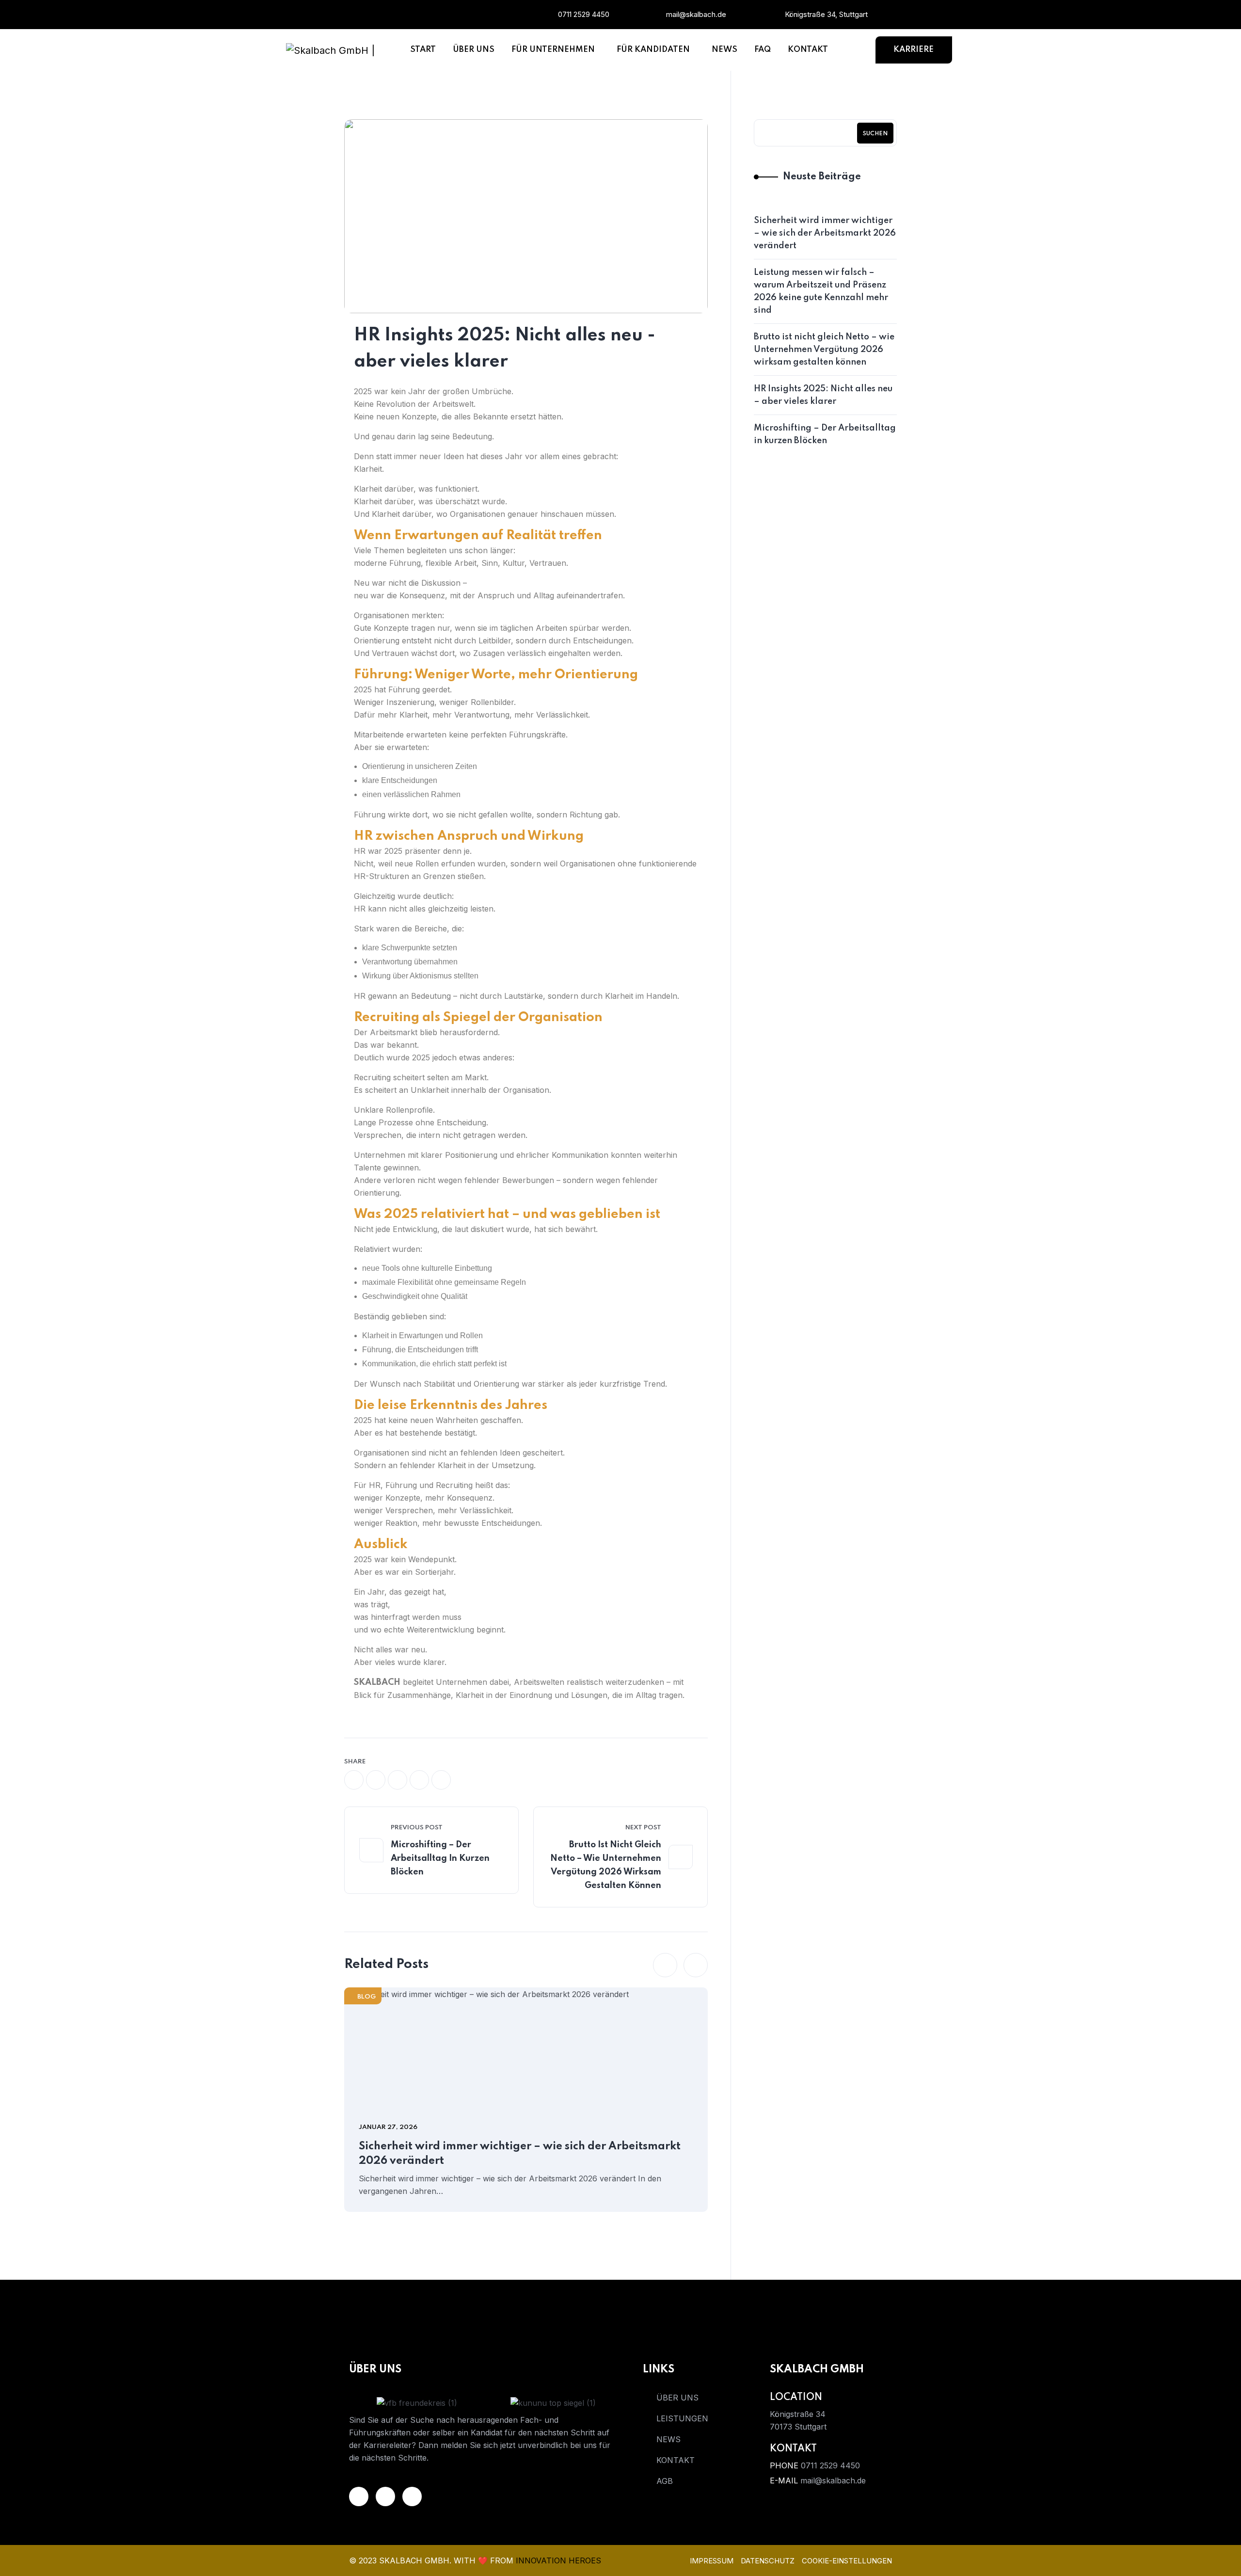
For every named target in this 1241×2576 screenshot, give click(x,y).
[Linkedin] (359, 2496)
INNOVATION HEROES (558, 2560)
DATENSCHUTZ (768, 2561)
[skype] (441, 1780)
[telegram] (419, 1780)
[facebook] (469, 15)
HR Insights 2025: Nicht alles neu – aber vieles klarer (823, 395)
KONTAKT (676, 2460)
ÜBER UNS (677, 2398)
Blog (366, 1997)
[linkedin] (416, 15)
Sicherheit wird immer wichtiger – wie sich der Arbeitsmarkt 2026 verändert (520, 2154)
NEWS (668, 2439)
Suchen (875, 134)
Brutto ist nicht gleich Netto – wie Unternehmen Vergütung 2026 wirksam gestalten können (606, 1865)
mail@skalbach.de (696, 14)
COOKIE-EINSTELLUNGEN (847, 2561)
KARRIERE (914, 50)
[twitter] (376, 1780)
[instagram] (443, 15)
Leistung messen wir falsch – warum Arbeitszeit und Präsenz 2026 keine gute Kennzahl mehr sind (821, 291)
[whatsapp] (398, 1780)
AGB (665, 2481)
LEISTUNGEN (682, 2418)
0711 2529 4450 (584, 14)
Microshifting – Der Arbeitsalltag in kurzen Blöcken (440, 1858)
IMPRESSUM (712, 2561)
